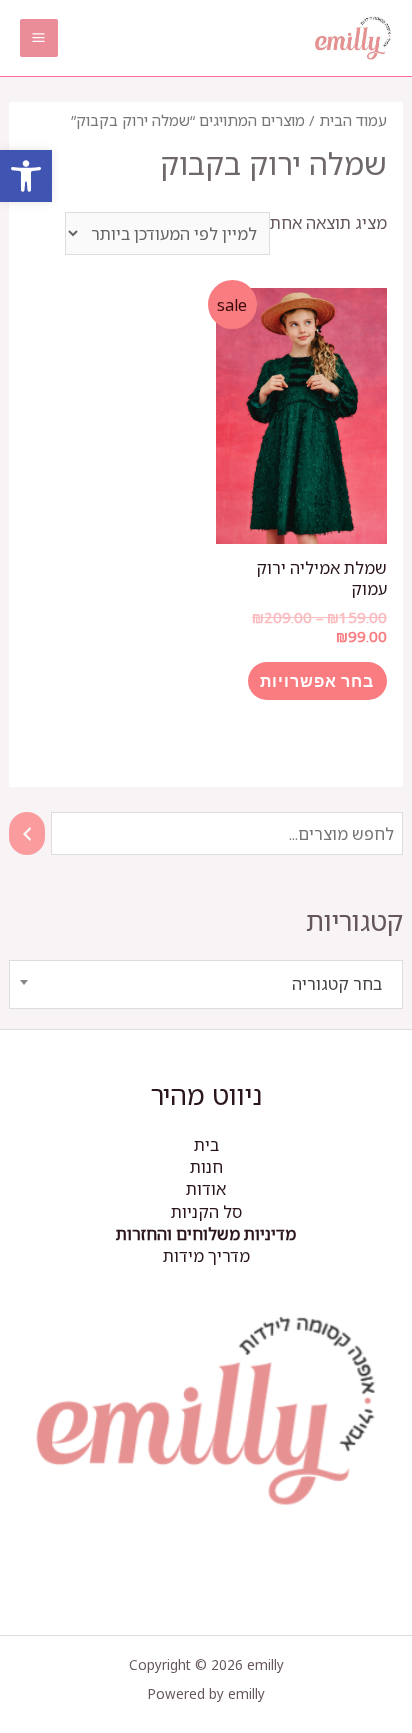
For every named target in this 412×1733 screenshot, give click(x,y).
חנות (206, 1166)
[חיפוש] (27, 834)
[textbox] (206, 984)
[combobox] (206, 984)
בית (206, 1144)
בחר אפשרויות (317, 680)
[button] (26, 176)
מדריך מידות (206, 1255)
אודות (206, 1188)
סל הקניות (206, 1211)
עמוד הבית (353, 120)
